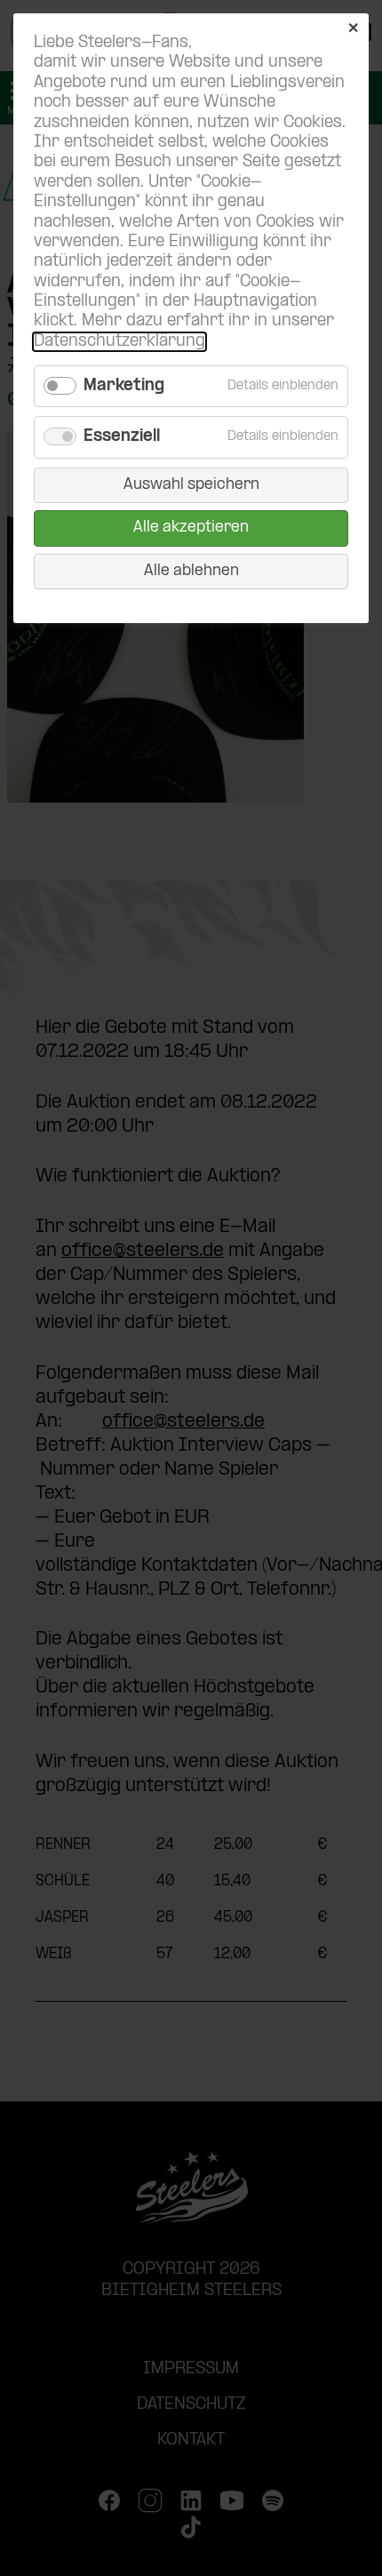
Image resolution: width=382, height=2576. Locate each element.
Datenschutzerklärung (119, 342)
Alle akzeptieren (191, 528)
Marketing (124, 386)
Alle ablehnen (191, 571)
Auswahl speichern (191, 485)
